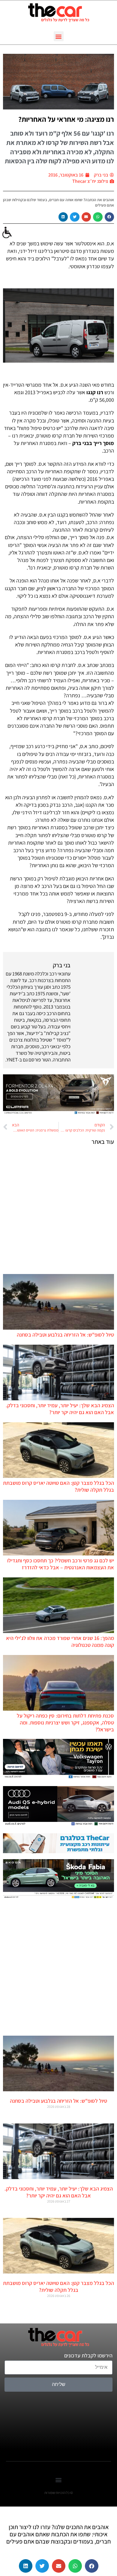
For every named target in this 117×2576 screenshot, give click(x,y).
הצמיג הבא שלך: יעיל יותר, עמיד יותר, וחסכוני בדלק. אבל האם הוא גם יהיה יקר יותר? (60, 1409)
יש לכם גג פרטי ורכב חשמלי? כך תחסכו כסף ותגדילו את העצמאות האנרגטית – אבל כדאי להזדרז (61, 1564)
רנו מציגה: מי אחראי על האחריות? (66, 119)
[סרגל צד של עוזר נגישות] (7, 233)
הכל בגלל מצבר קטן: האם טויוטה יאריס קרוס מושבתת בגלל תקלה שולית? (58, 2286)
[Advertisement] (58, 1209)
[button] (59, 36)
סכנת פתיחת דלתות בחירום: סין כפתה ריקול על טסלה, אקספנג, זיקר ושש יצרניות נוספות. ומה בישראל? (65, 1722)
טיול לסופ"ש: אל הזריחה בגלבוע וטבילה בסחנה (65, 1335)
